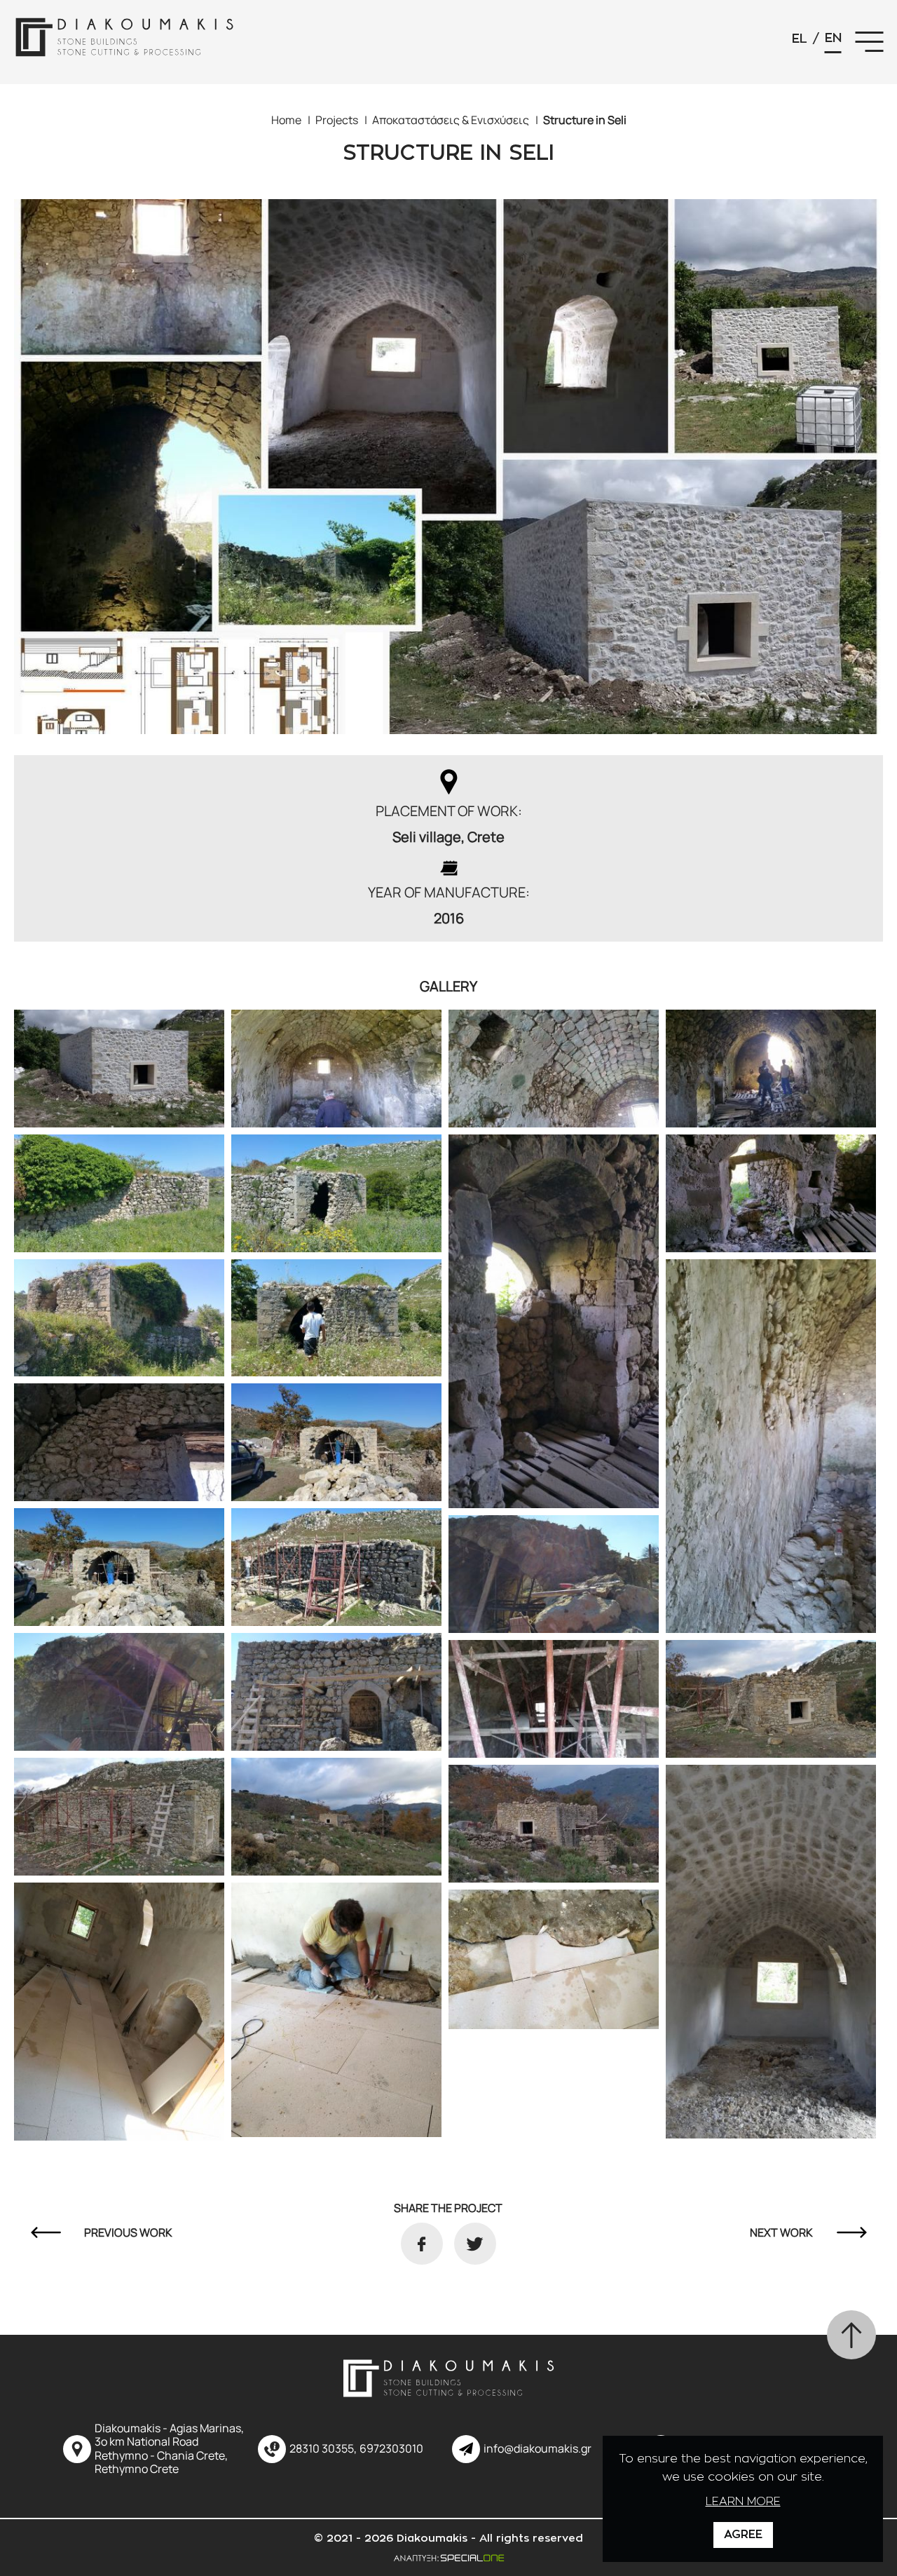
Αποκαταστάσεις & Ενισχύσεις (451, 120)
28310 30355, (323, 2449)
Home (286, 120)
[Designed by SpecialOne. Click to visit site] (448, 2557)
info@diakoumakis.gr (537, 2449)
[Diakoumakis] (126, 42)
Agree (743, 2535)
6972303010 (391, 2449)
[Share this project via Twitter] (475, 2244)
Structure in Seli (585, 120)
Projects (337, 120)
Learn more (743, 2502)
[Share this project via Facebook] (422, 2244)
